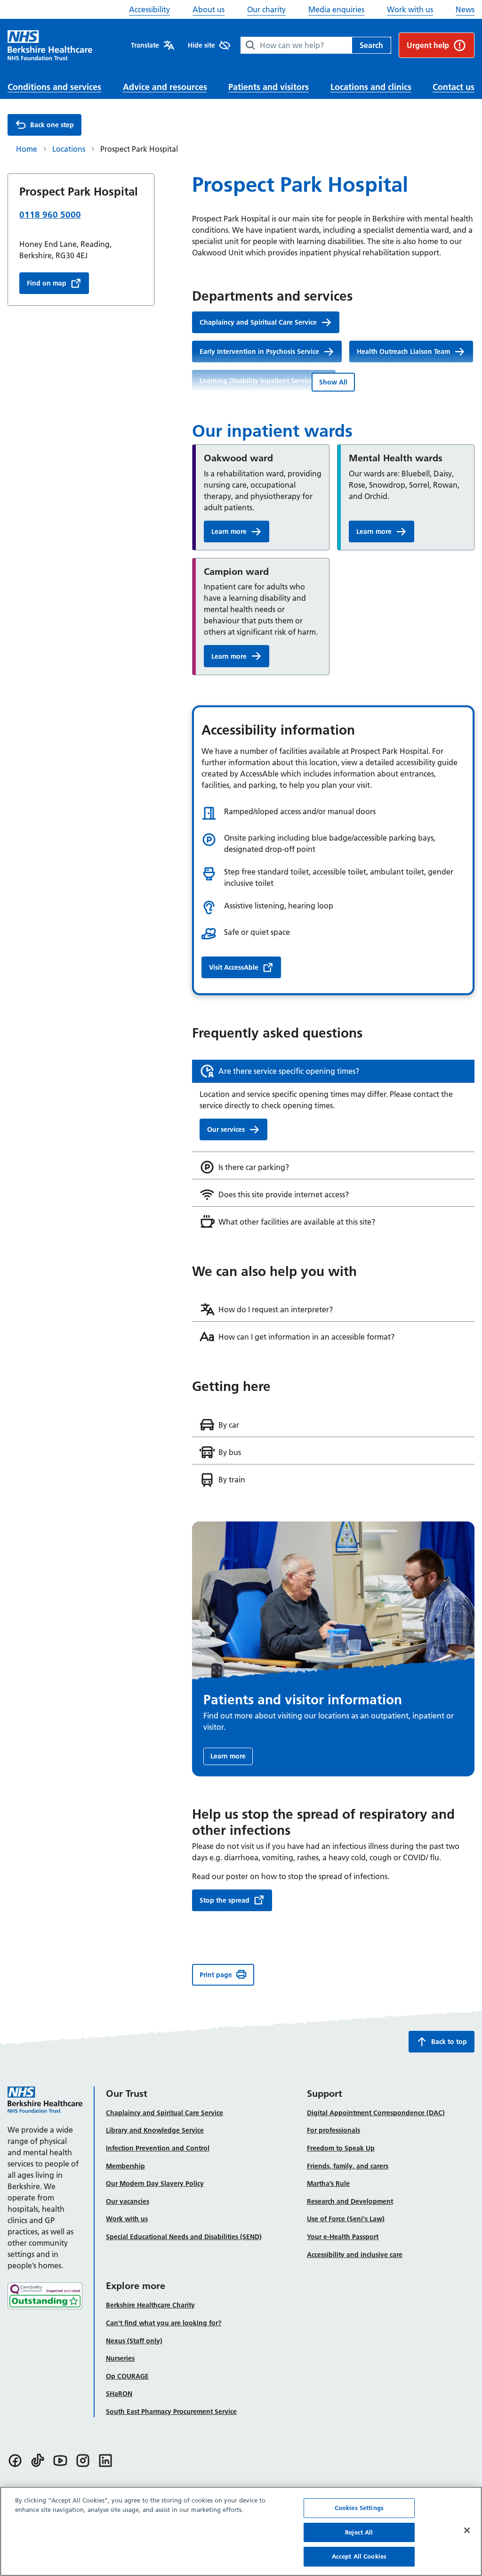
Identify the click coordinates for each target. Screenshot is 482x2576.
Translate (145, 45)
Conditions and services (54, 87)
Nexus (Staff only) (134, 2341)
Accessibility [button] (149, 9)
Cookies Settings (359, 2508)
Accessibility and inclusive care (355, 2255)
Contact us (454, 87)
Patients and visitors (269, 87)
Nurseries (120, 2358)
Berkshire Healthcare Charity (150, 2305)
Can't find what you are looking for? (164, 2323)
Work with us (410, 9)
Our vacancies (128, 2201)
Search (371, 45)
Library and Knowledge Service (155, 2130)
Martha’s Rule (328, 2183)
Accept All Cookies (359, 2556)
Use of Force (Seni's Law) (346, 2219)
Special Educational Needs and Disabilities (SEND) (184, 2237)
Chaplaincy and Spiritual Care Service (258, 322)
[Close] (467, 2530)
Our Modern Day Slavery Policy (155, 2183)
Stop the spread (225, 1900)
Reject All (359, 2532)
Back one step (52, 125)
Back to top (449, 2042)
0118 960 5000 (50, 215)
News (465, 9)
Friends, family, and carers (348, 2166)
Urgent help (428, 45)
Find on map (47, 283)
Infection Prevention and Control (158, 2148)
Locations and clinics (371, 87)
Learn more (229, 532)
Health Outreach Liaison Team (403, 352)
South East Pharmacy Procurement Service (171, 2412)
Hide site (201, 45)
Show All (333, 382)
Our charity (266, 9)
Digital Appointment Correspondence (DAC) (376, 2113)
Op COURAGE (127, 2376)
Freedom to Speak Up (341, 2148)
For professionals (333, 2130)
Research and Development (350, 2201)
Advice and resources (165, 87)
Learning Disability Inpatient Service (256, 381)
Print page (216, 1975)
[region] (241, 2531)
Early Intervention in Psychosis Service (259, 352)
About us (209, 9)
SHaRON (119, 2394)
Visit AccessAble (234, 967)
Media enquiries (336, 9)
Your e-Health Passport (343, 2237)
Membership (125, 2166)
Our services (226, 1129)
